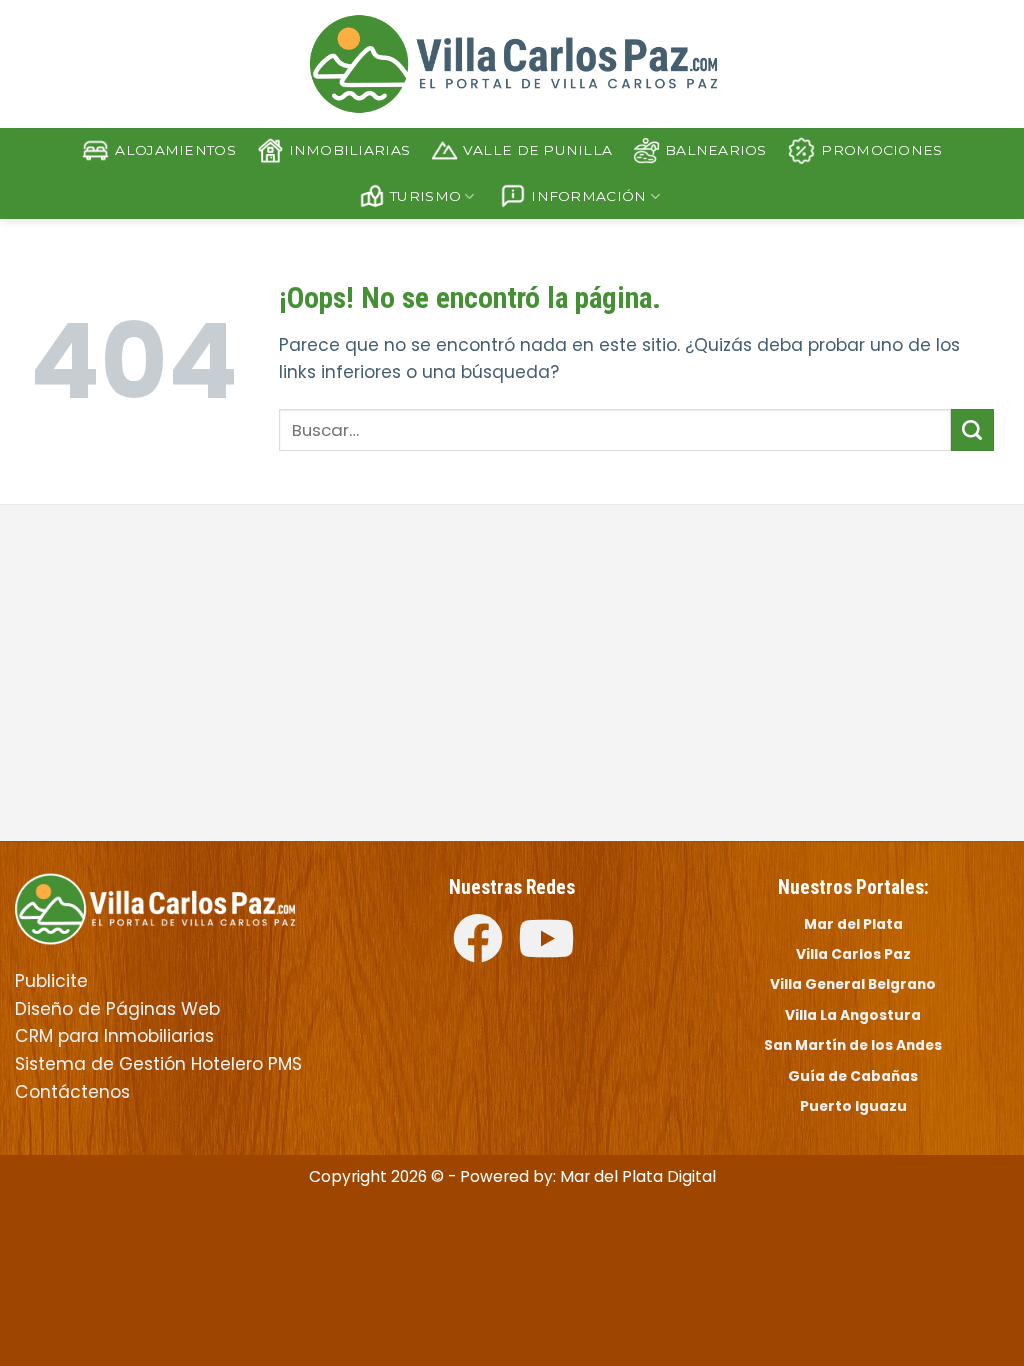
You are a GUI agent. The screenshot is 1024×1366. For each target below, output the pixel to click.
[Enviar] (972, 430)
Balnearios (716, 150)
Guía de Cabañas (853, 1076)
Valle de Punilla (537, 150)
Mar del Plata (853, 924)
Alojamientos (175, 150)
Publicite (51, 981)
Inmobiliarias (350, 150)
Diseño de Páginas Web (117, 1009)
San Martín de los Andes (853, 1045)
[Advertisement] (256, 675)
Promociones (881, 150)
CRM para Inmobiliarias (114, 1036)
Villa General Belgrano (853, 984)
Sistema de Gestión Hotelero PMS (158, 1064)
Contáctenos (72, 1092)
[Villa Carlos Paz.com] (155, 907)
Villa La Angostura (853, 1015)
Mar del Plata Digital (638, 1176)
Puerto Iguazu (853, 1106)
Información (588, 196)
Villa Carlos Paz (853, 954)
